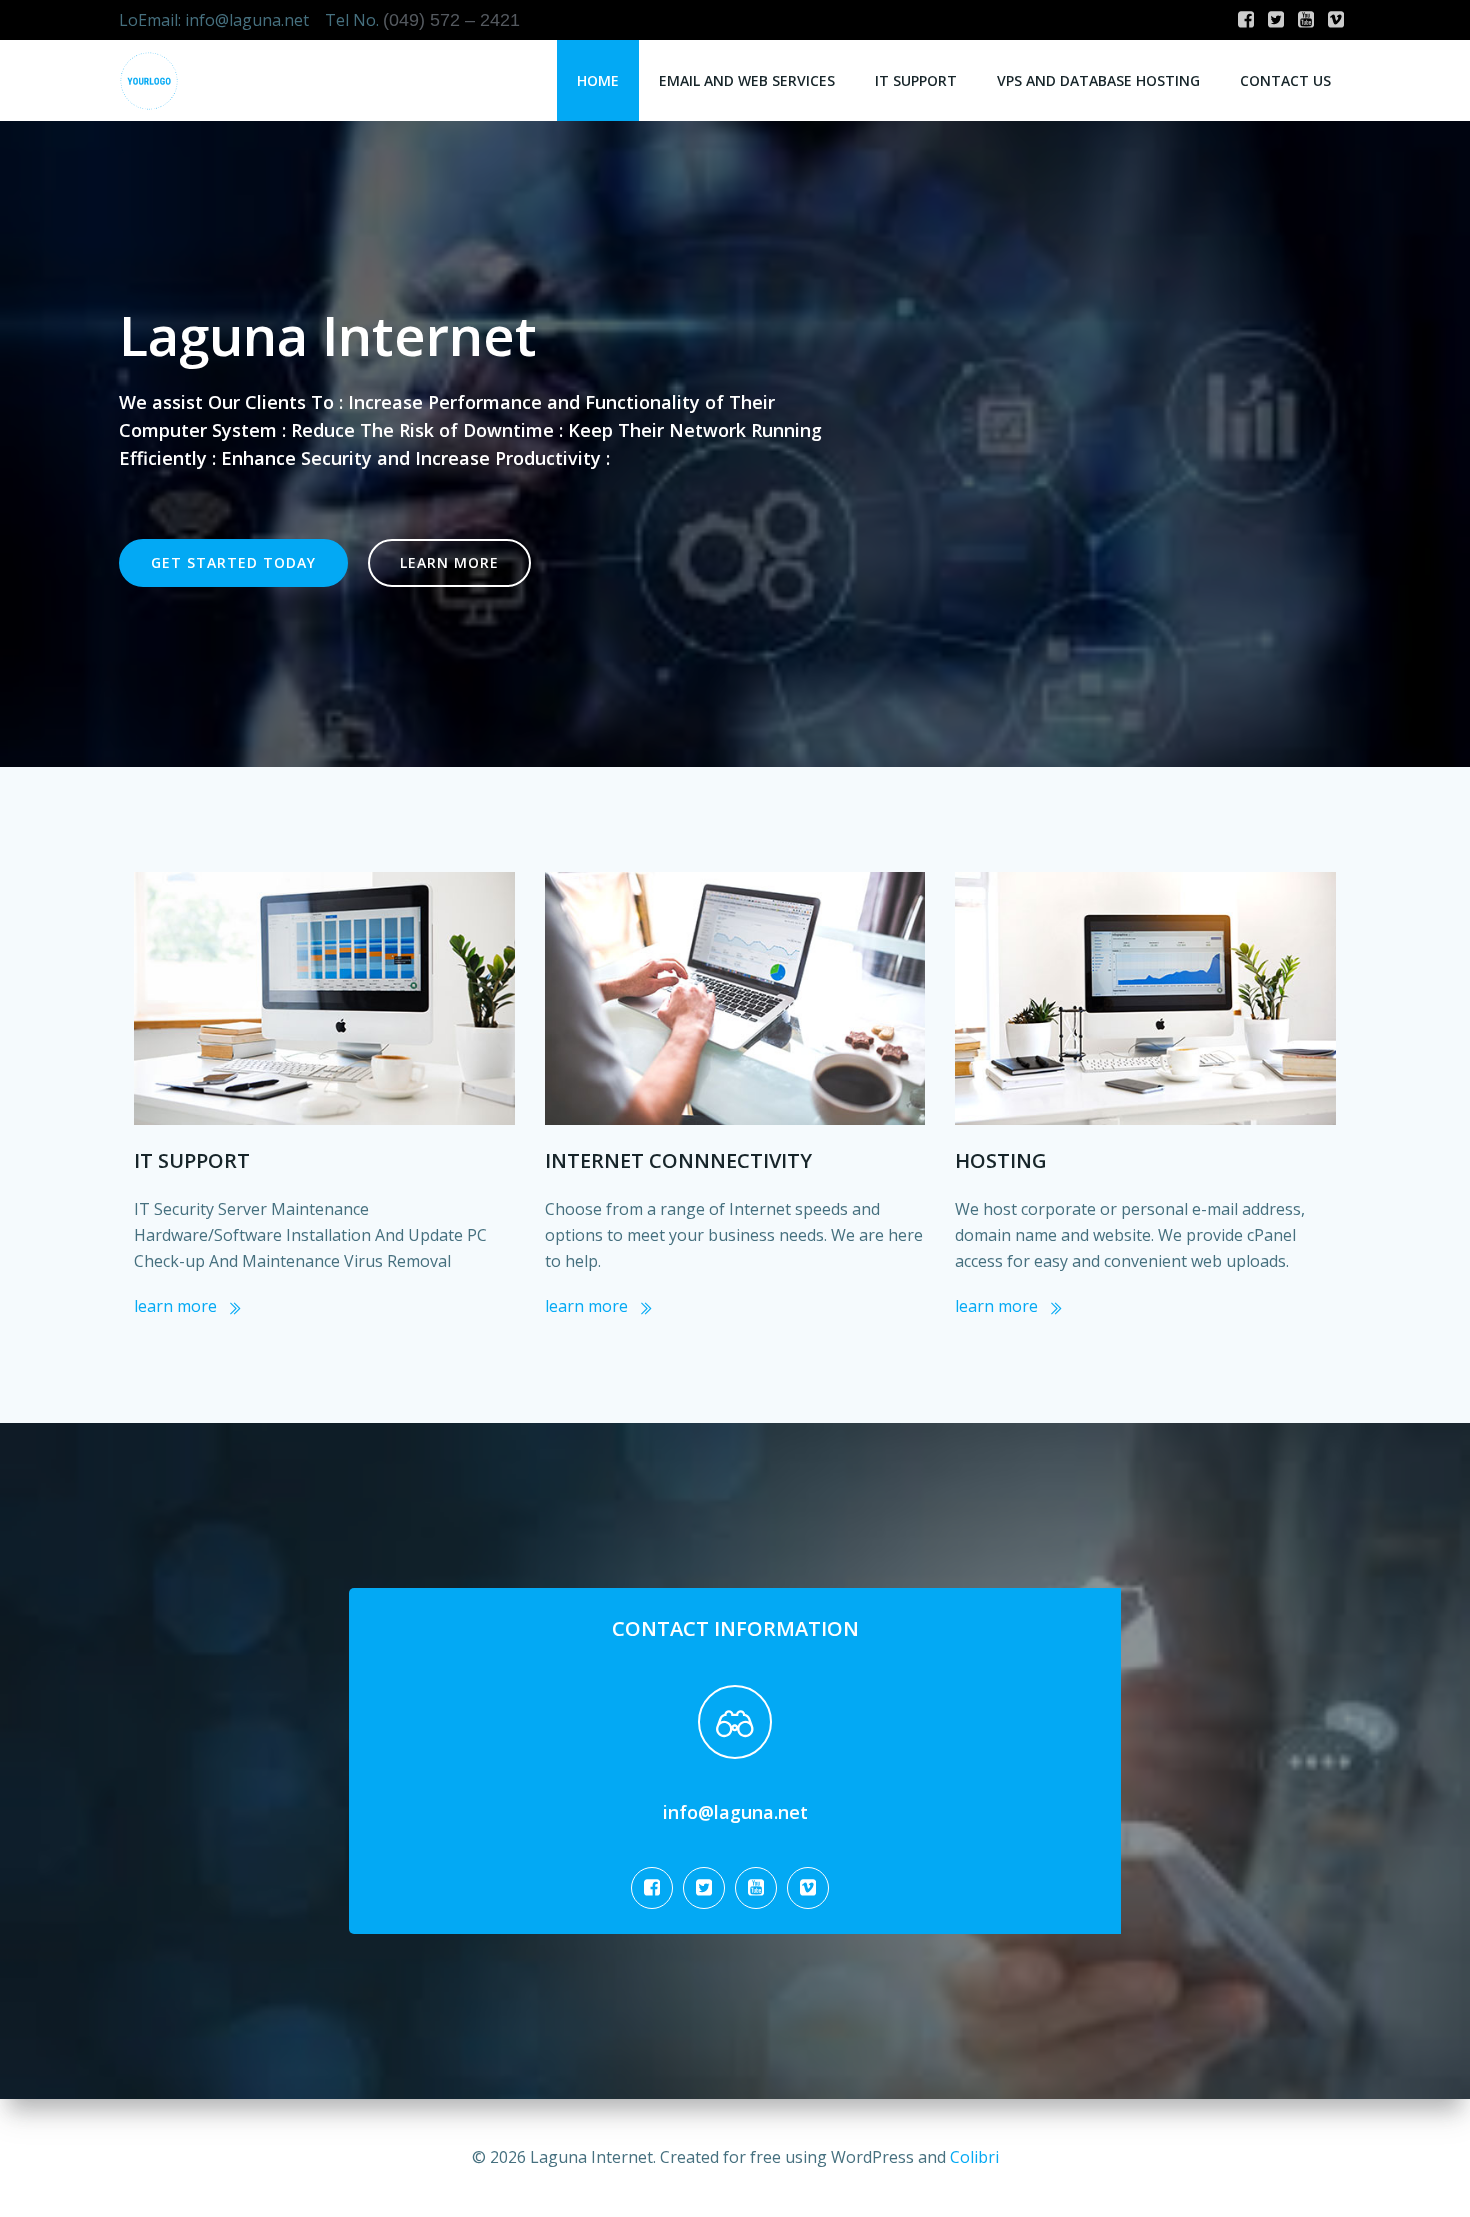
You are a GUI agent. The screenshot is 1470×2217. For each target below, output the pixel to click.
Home (598, 80)
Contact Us (1285, 80)
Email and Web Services (747, 80)
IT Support (916, 80)
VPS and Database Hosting (1098, 80)
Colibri (974, 2157)
